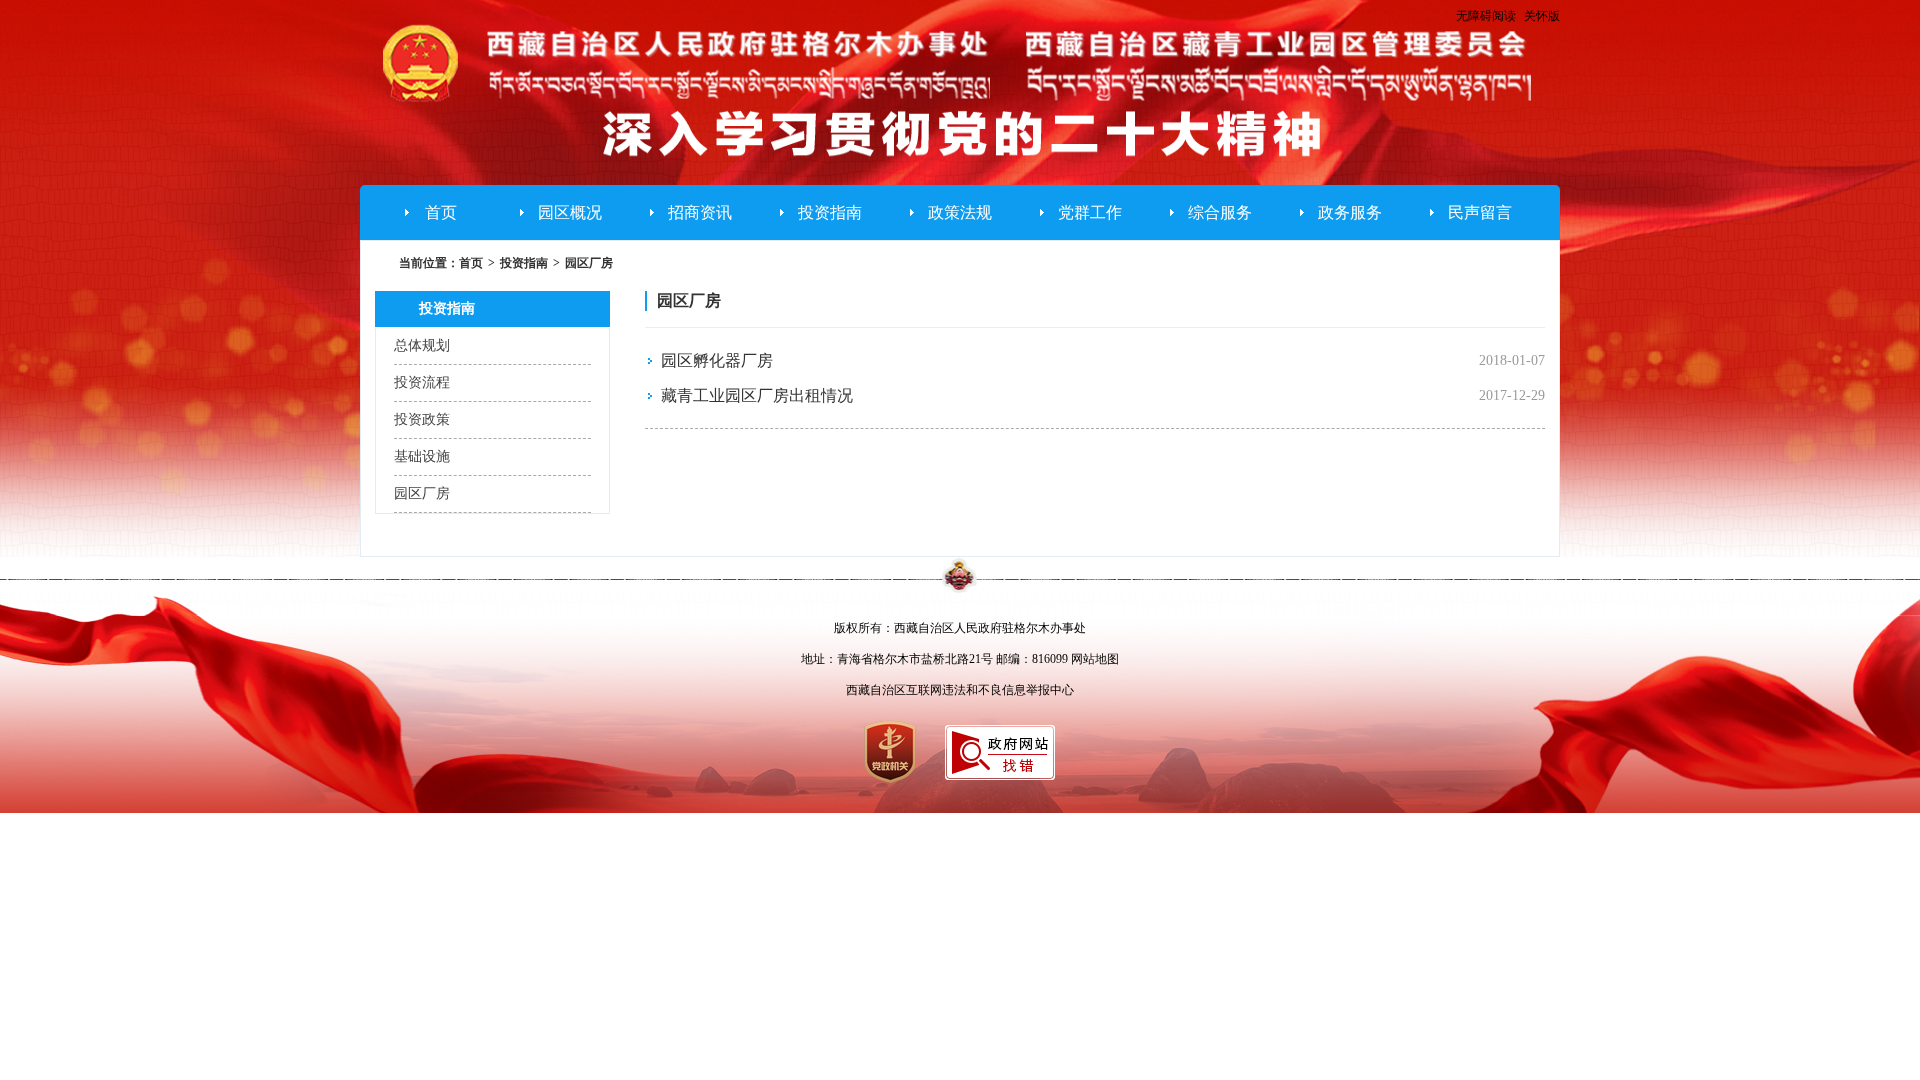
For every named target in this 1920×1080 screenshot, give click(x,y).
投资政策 (422, 419)
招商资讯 (700, 212)
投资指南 (830, 212)
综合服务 (1220, 212)
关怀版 (1542, 16)
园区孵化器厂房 (717, 360)
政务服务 (1350, 212)
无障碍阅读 (1486, 16)
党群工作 (1090, 212)
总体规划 (422, 345)
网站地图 (1095, 659)
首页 (441, 212)
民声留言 (1480, 212)
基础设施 (422, 456)
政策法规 (960, 212)
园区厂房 (589, 263)
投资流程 (422, 382)
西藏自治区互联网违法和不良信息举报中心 (960, 690)
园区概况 (570, 212)
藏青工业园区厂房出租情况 (757, 395)
